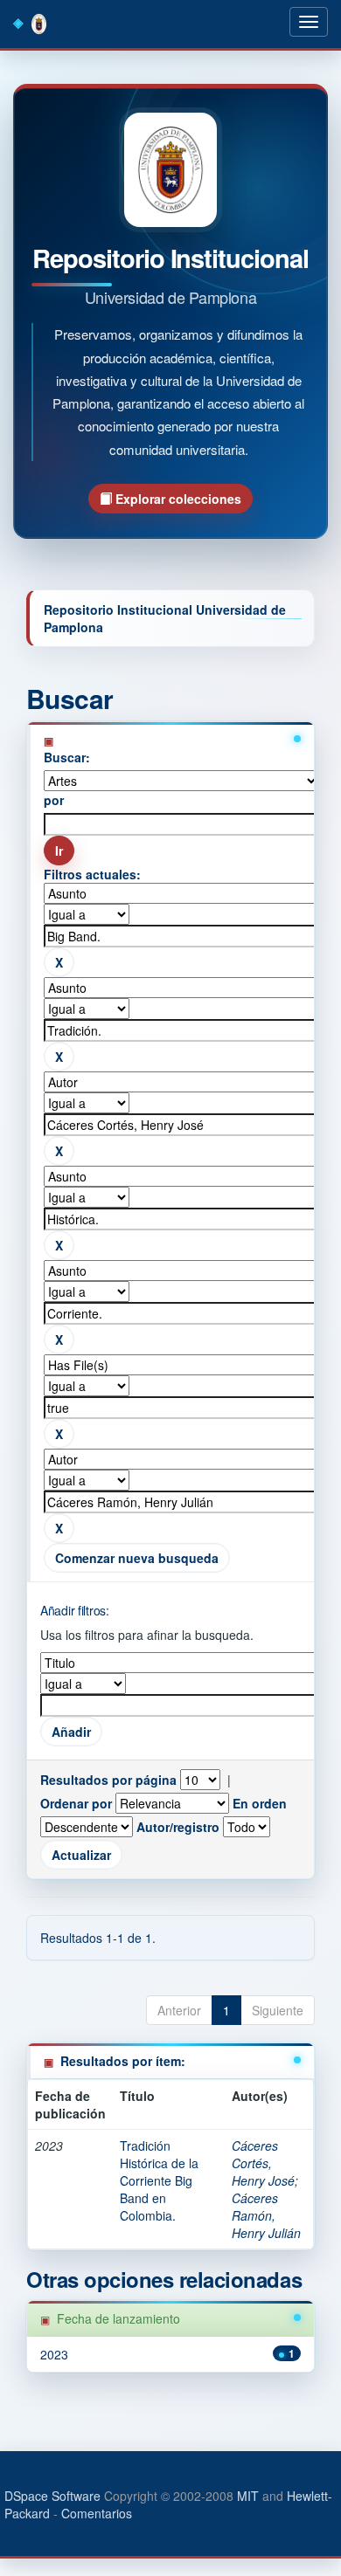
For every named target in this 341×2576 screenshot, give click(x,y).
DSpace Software (52, 2496)
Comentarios (97, 2513)
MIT (248, 2496)
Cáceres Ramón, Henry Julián (266, 2215)
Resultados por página (108, 1780)
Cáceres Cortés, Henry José (263, 2163)
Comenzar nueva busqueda (137, 1558)
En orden (260, 1803)
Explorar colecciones (177, 499)
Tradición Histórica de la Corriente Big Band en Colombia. (159, 2180)
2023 (54, 2354)
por (54, 800)
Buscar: (67, 757)
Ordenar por (76, 1803)
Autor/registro (178, 1827)
